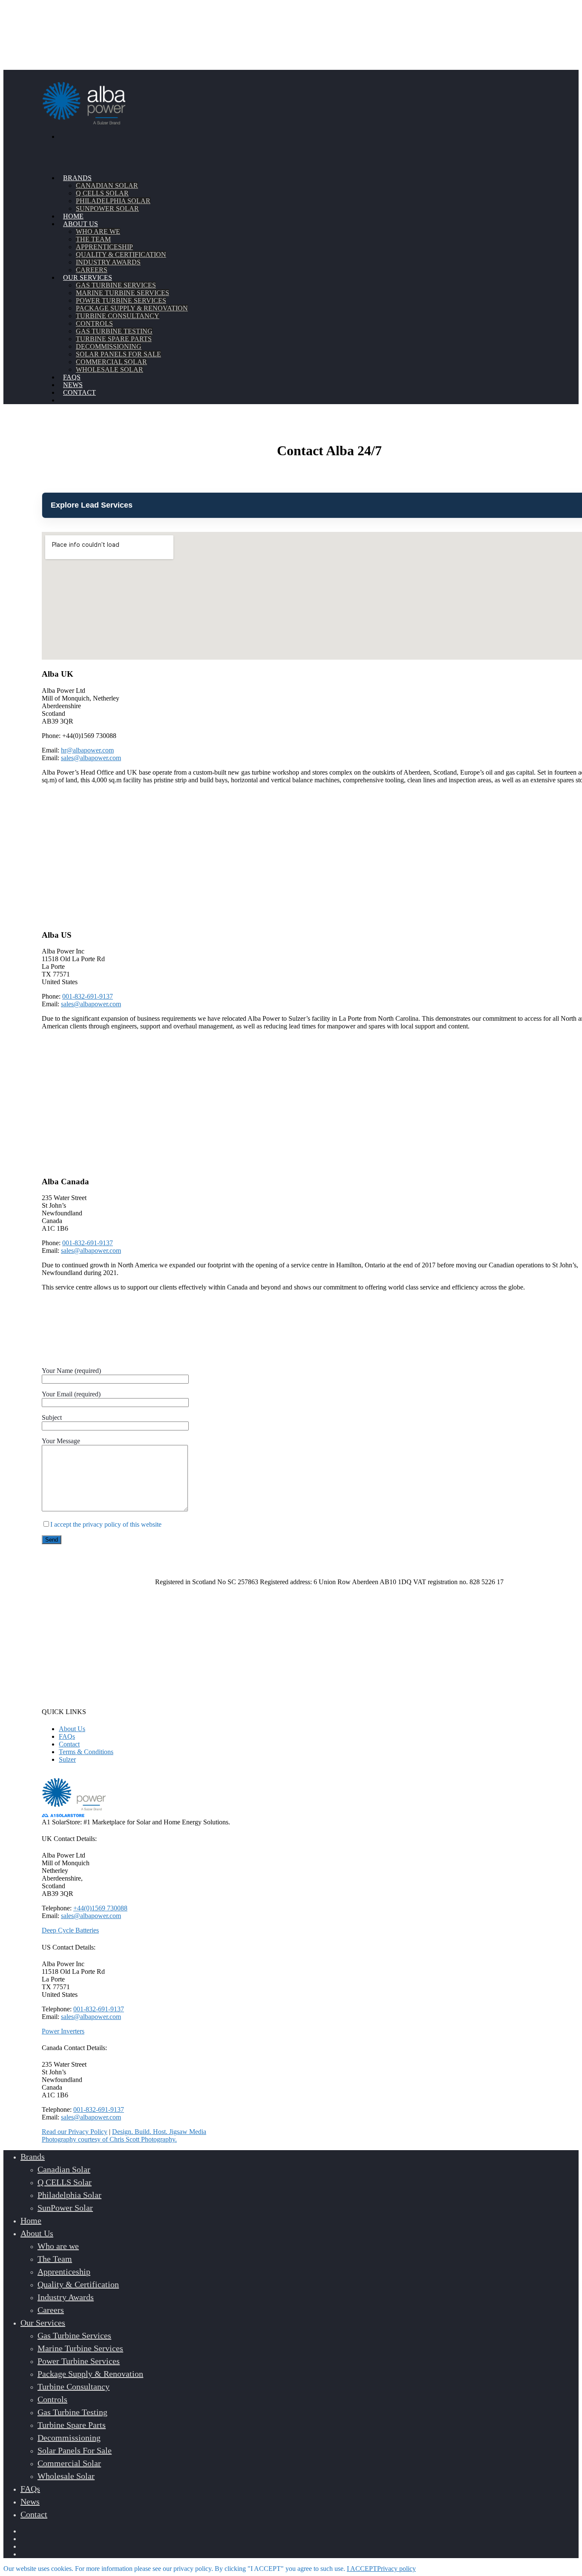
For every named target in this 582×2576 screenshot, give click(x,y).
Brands (33, 2157)
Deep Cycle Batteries (70, 1930)
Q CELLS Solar (102, 193)
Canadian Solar (107, 185)
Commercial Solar (111, 362)
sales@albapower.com (91, 758)
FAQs (67, 1736)
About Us (72, 1729)
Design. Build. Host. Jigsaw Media (159, 2132)
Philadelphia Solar (113, 201)
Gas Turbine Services (116, 285)
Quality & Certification (121, 254)
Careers (51, 2310)
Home (31, 2220)
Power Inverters (63, 2031)
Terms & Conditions (86, 1752)
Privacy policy (396, 2569)
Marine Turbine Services (122, 293)
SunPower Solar (107, 208)
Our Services (43, 2323)
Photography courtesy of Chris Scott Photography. (109, 2139)
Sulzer (67, 1759)
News (30, 2501)
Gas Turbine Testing (114, 331)
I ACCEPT (362, 2569)
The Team (93, 239)
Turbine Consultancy (118, 316)
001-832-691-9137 (88, 996)
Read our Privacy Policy (75, 2132)
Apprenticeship (104, 247)
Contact (69, 1744)
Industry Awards (66, 2297)
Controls (94, 323)
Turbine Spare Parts (114, 339)
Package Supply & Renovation (132, 308)
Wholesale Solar (109, 369)
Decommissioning (109, 346)
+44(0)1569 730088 (100, 1908)
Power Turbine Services (121, 300)
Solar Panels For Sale (118, 354)
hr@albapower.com (87, 750)
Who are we (98, 231)
